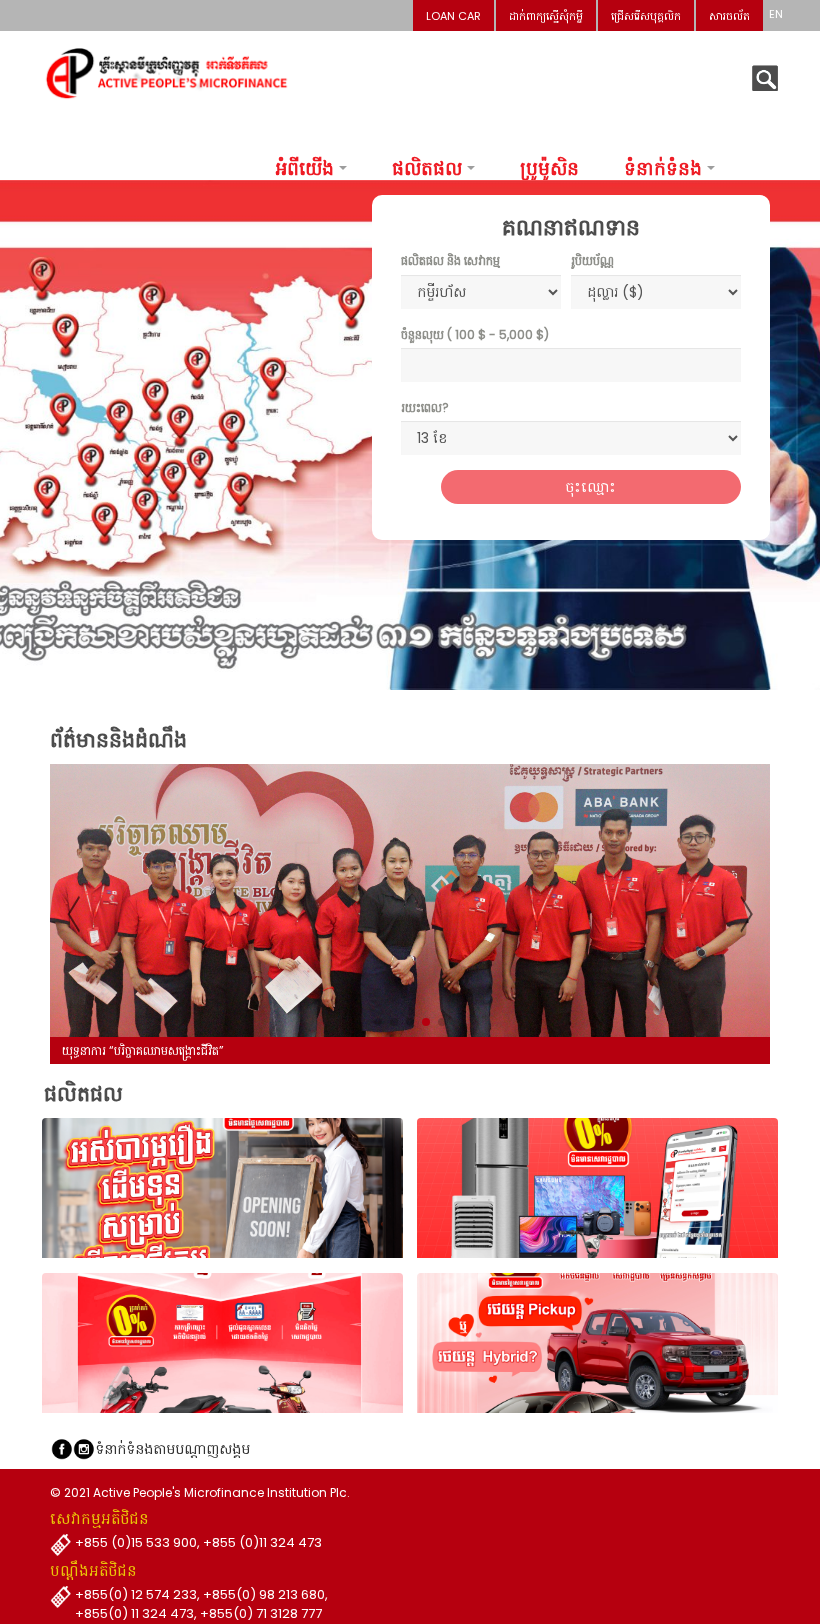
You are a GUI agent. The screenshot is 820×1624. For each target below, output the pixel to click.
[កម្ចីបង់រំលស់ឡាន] (597, 1343)
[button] (378, 1022)
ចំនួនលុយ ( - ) (475, 334)
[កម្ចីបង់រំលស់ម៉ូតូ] (222, 1343)
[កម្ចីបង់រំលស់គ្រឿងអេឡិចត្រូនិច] (597, 1188)
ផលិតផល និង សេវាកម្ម (450, 260)
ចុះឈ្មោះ (591, 487)
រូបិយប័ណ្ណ (592, 260)
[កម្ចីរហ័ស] (222, 1188)
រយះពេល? (425, 407)
